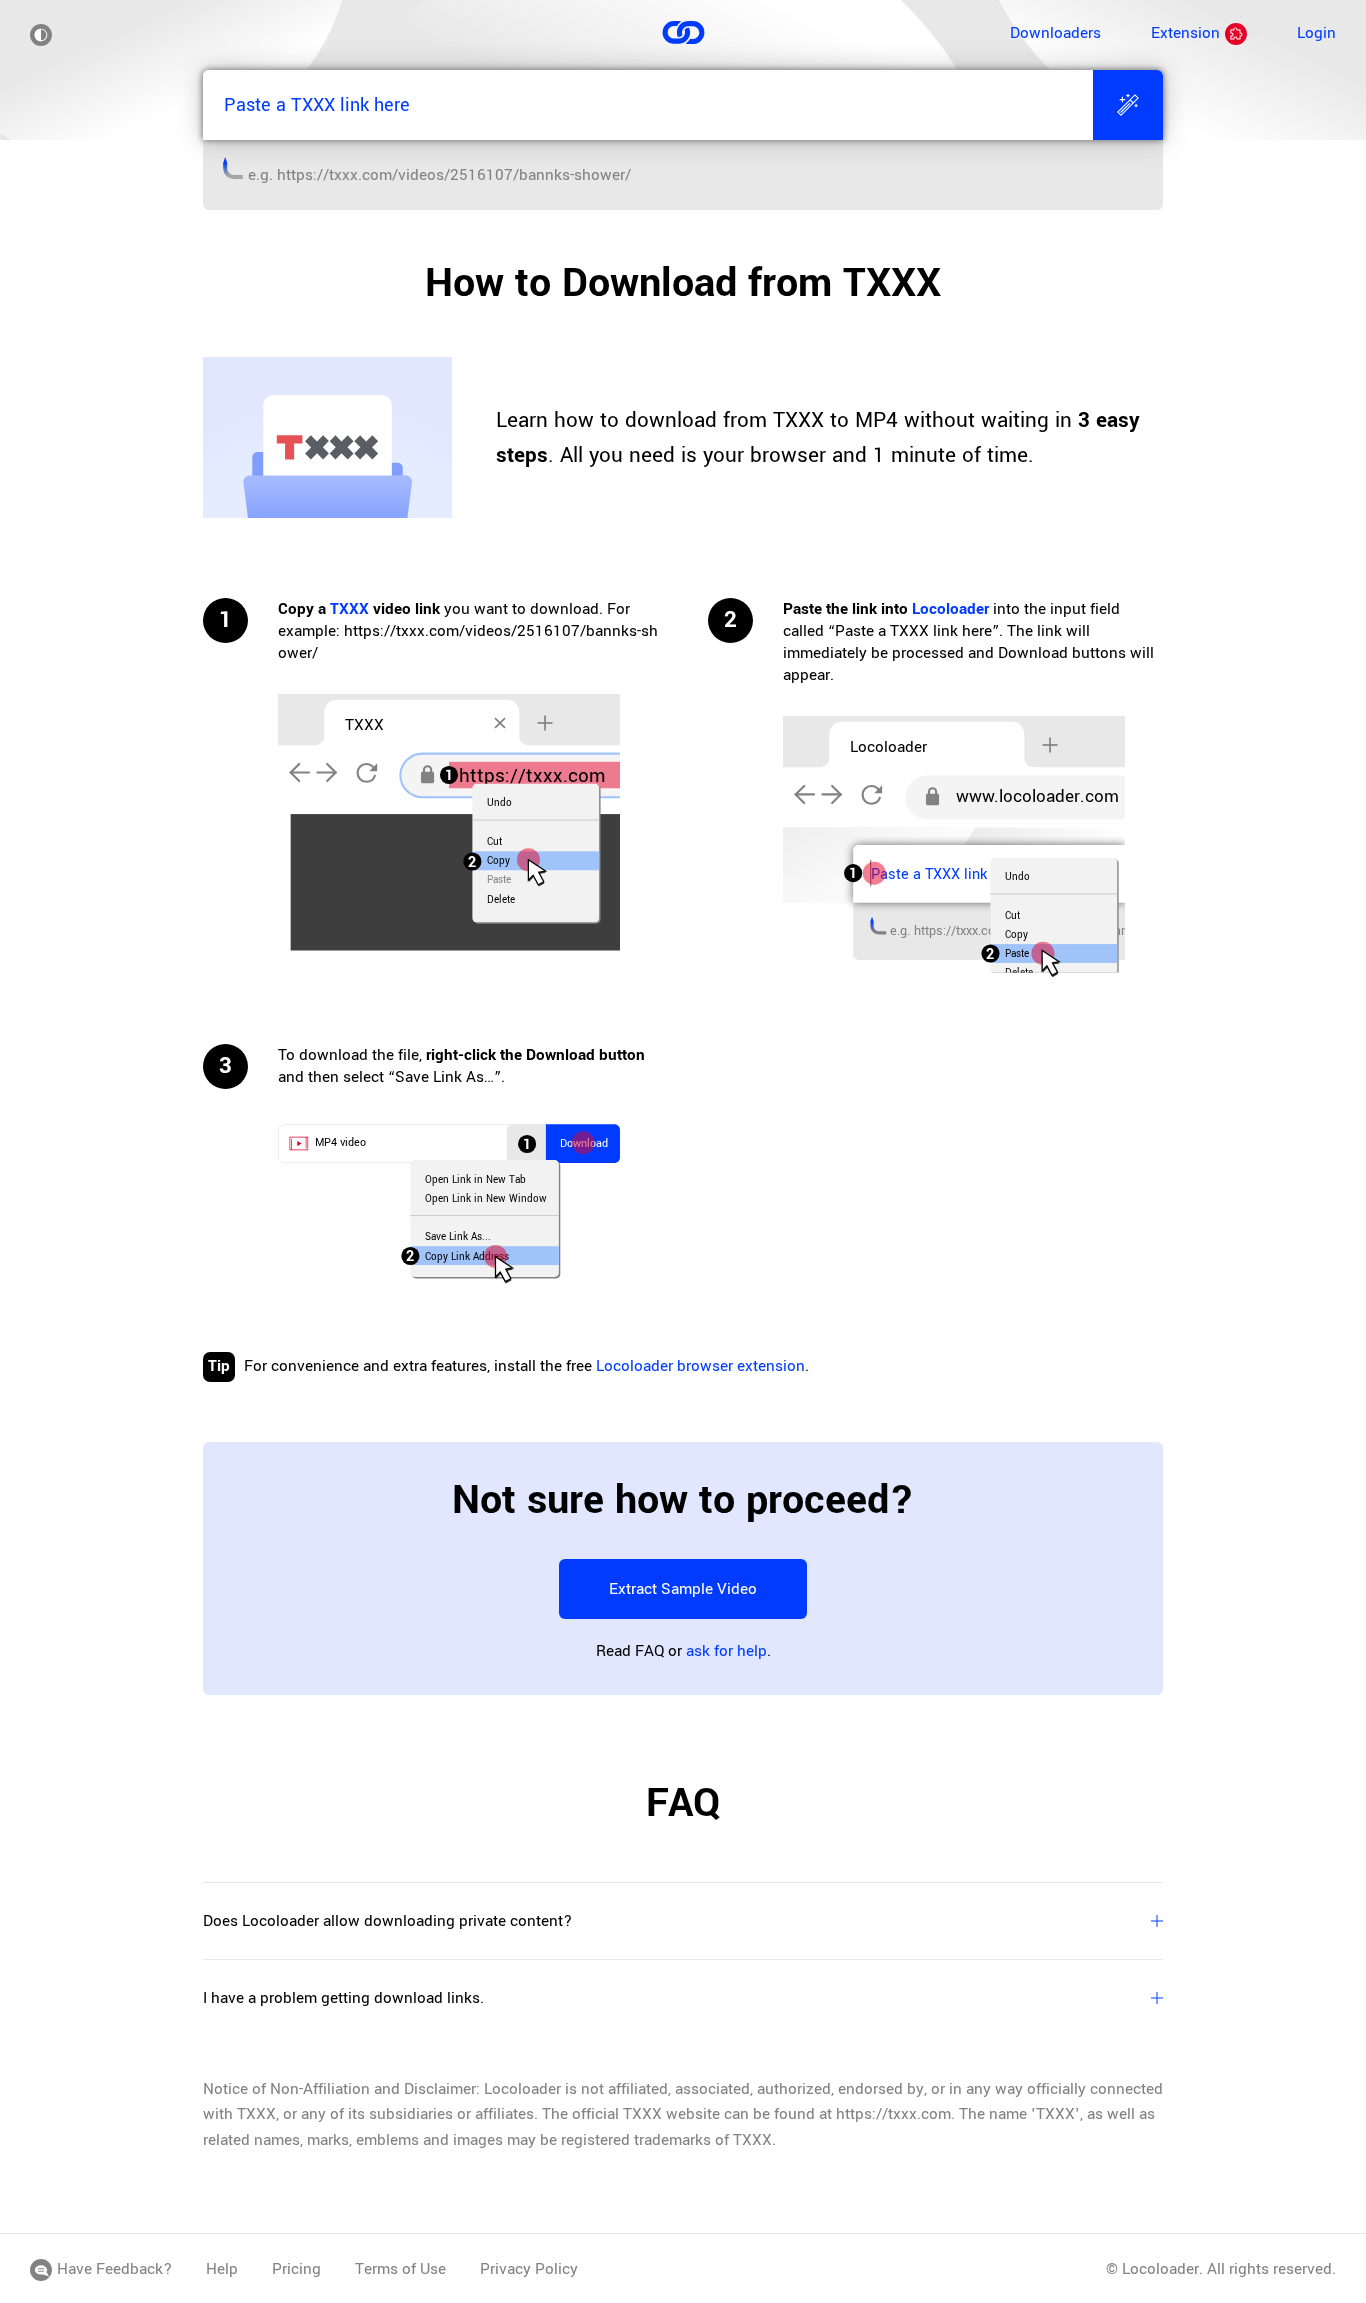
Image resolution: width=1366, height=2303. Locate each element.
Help (222, 2269)
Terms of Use (400, 2269)
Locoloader (950, 609)
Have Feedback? (114, 2269)
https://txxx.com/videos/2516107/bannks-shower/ (454, 175)
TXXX (349, 609)
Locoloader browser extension (700, 1366)
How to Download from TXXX (683, 283)
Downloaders (1055, 33)
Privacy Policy (529, 2269)
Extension (1185, 33)
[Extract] (1128, 105)
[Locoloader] (683, 35)
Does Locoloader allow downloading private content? (387, 1921)
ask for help (726, 1651)
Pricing (296, 2269)
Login (1316, 33)
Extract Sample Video (683, 1589)
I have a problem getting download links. (343, 1998)
